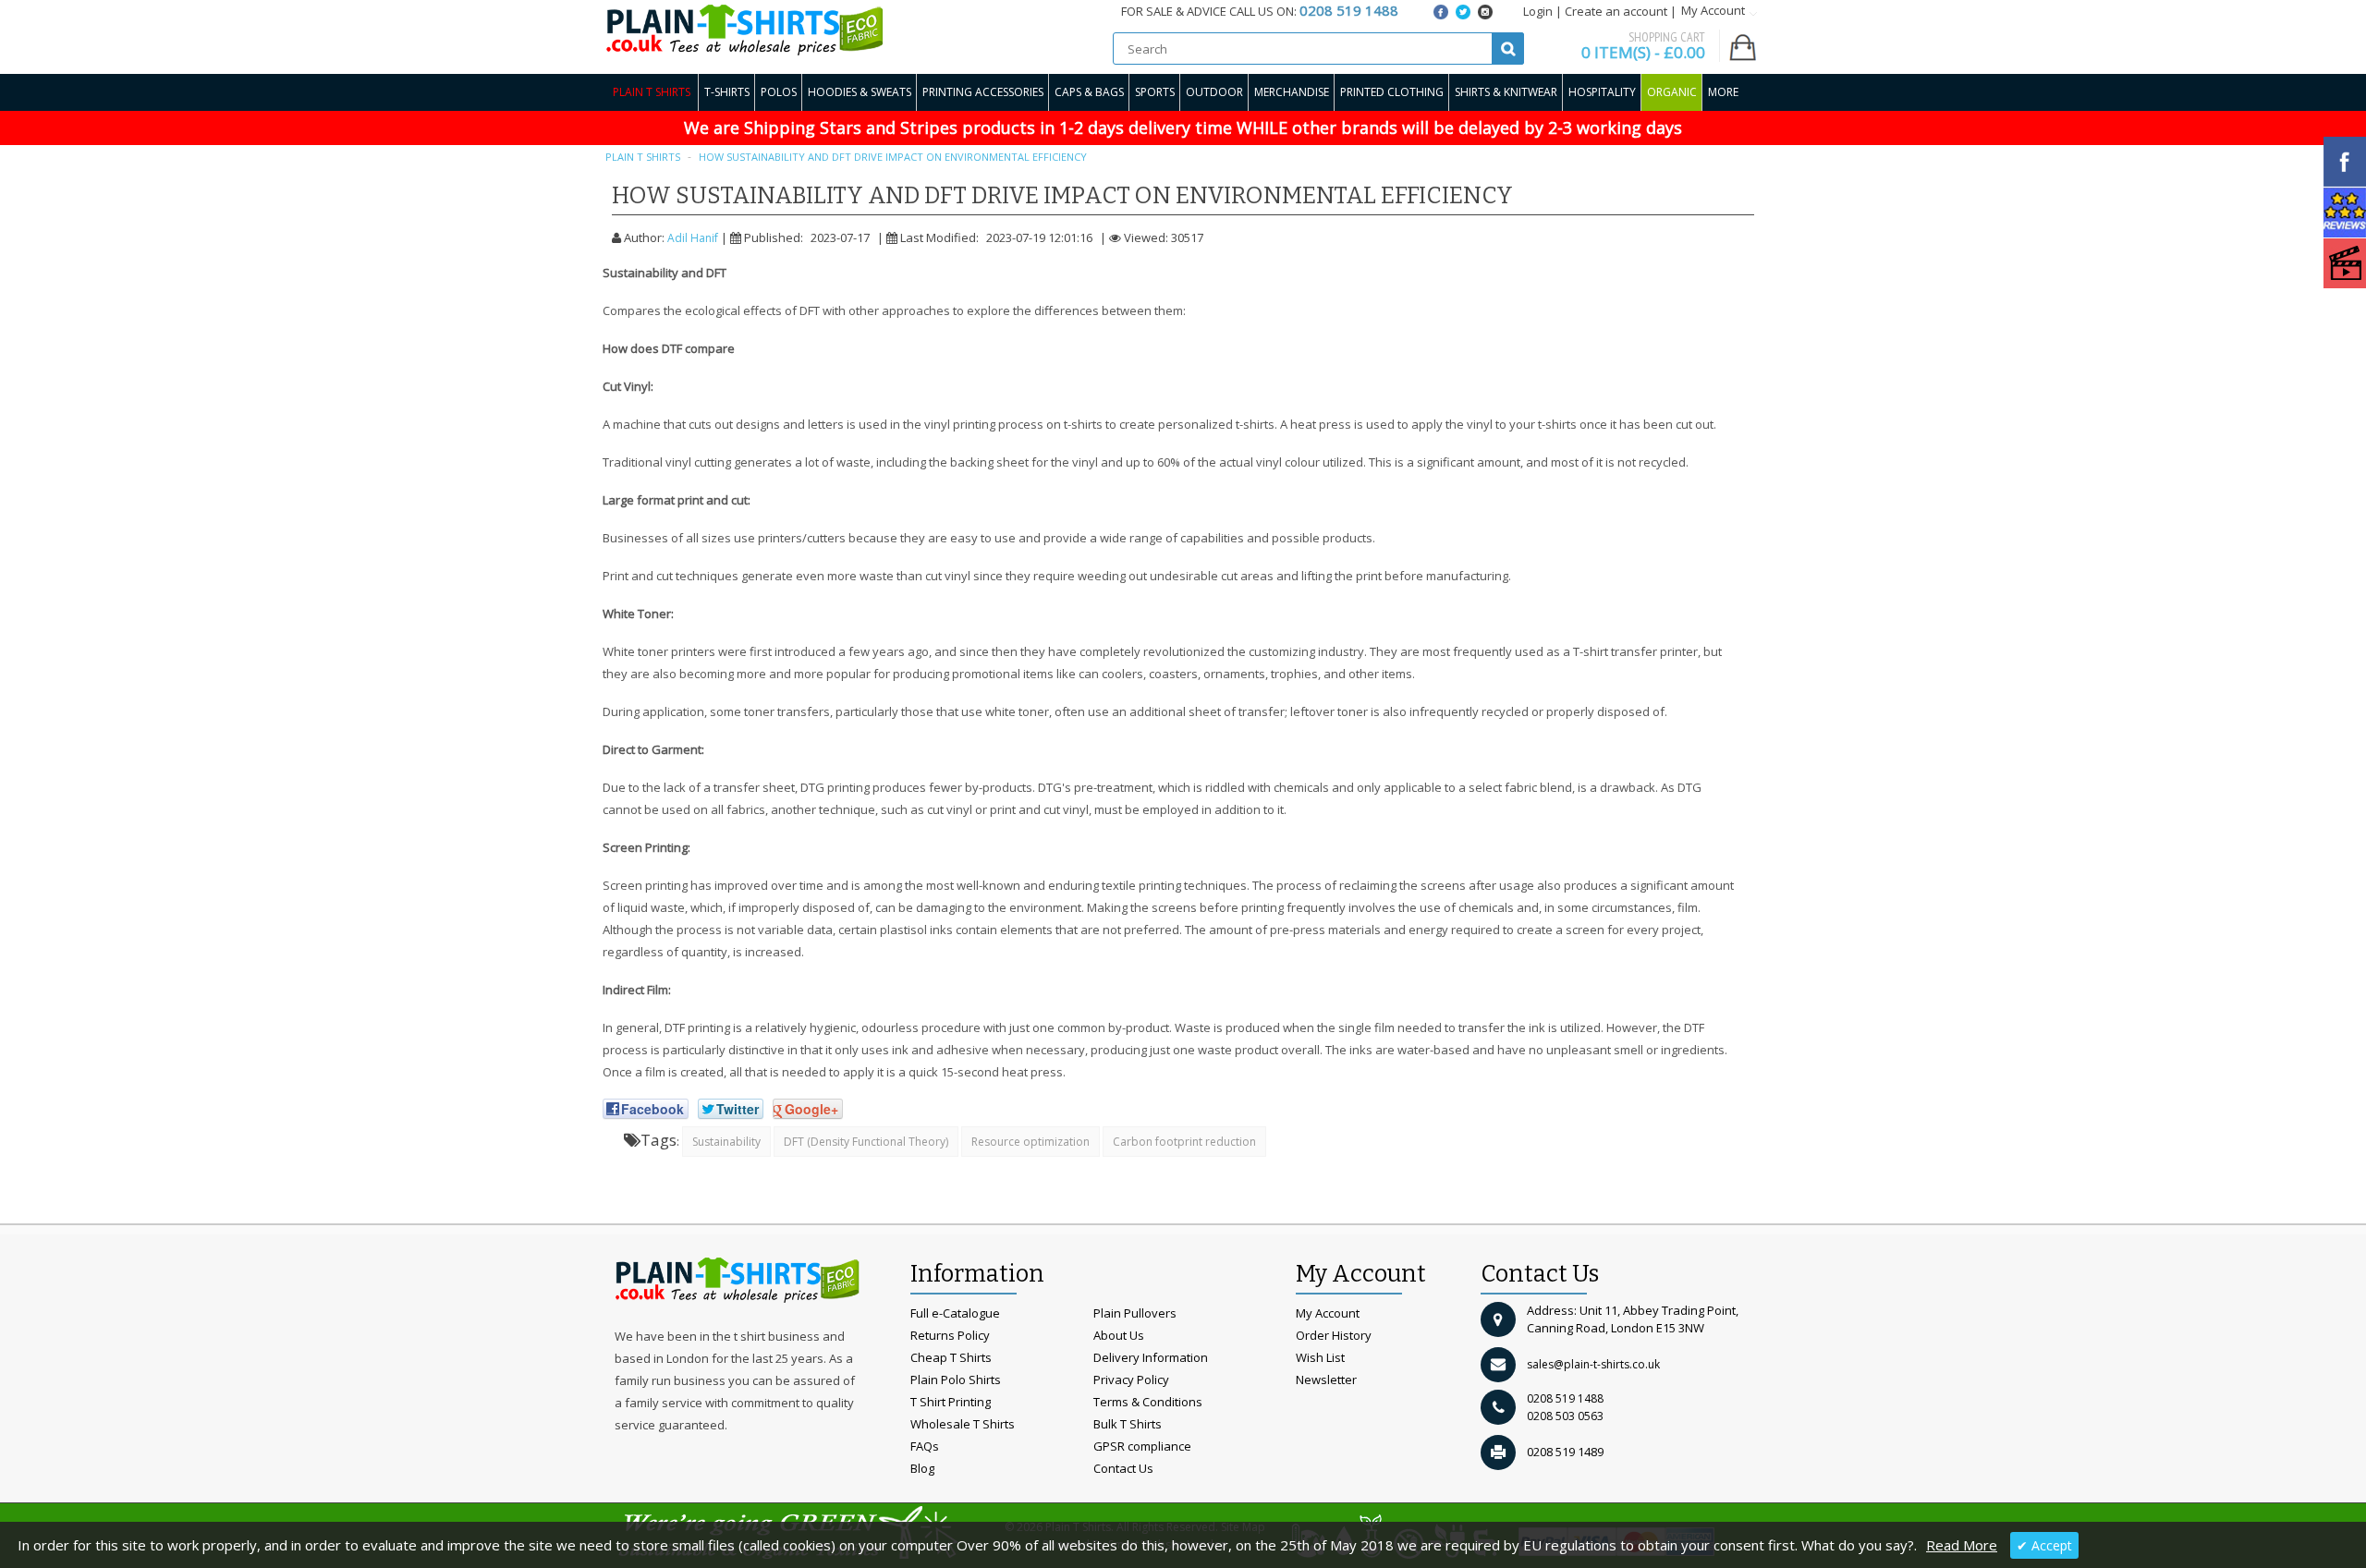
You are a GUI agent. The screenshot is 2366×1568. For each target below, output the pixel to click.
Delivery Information (1151, 1357)
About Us (1119, 1335)
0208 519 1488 (1565, 1398)
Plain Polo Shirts (956, 1380)
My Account (1328, 1313)
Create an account (1616, 11)
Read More (1962, 1545)
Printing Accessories (983, 92)
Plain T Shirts (652, 92)
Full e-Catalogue (955, 1313)
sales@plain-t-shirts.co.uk (1593, 1364)
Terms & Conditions (1148, 1402)
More (1723, 92)
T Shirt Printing (951, 1402)
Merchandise (1292, 92)
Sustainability (726, 1142)
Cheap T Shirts (951, 1357)
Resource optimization (1031, 1142)
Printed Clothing (1392, 92)
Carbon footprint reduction (1184, 1142)
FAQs (925, 1446)
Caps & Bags (1089, 92)
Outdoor (1214, 92)
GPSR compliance (1142, 1446)
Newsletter (1326, 1380)
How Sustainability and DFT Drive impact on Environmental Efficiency (893, 157)
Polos (779, 92)
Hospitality (1602, 92)
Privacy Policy (1131, 1380)
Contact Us (1123, 1468)
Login (1538, 11)
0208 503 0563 (1565, 1416)
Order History (1334, 1335)
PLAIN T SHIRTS (643, 157)
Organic (1672, 92)
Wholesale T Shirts (963, 1424)
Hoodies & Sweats (860, 92)
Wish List (1320, 1357)
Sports (1155, 92)
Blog (922, 1468)
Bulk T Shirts (1128, 1424)
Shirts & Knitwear (1506, 92)
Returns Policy (950, 1335)
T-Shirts (727, 92)
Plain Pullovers (1135, 1313)
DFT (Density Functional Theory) (866, 1142)
